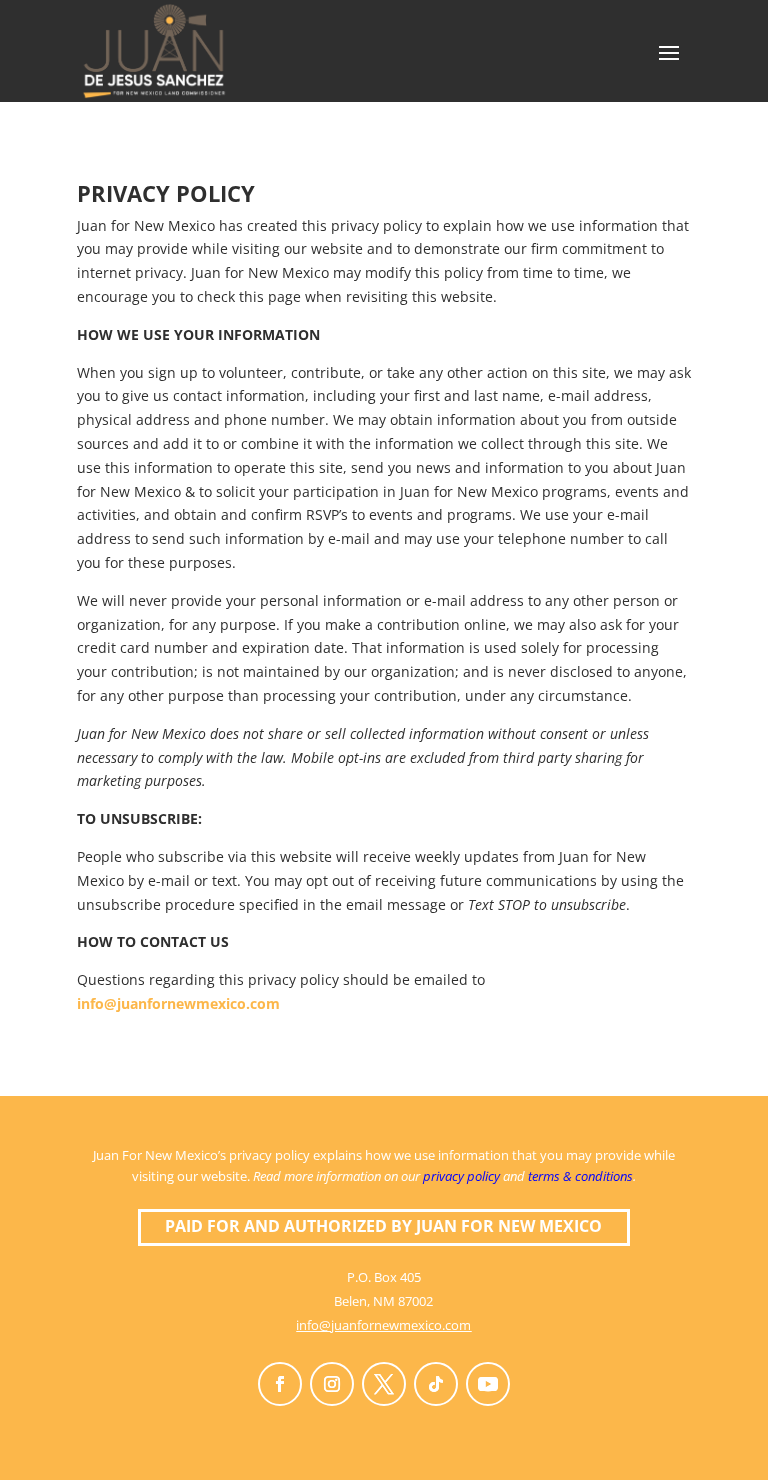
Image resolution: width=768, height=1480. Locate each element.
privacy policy (461, 1176)
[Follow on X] (384, 1384)
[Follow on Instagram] (332, 1384)
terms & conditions (580, 1176)
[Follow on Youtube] (488, 1384)
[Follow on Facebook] (280, 1384)
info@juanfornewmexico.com (178, 1003)
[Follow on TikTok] (436, 1384)
